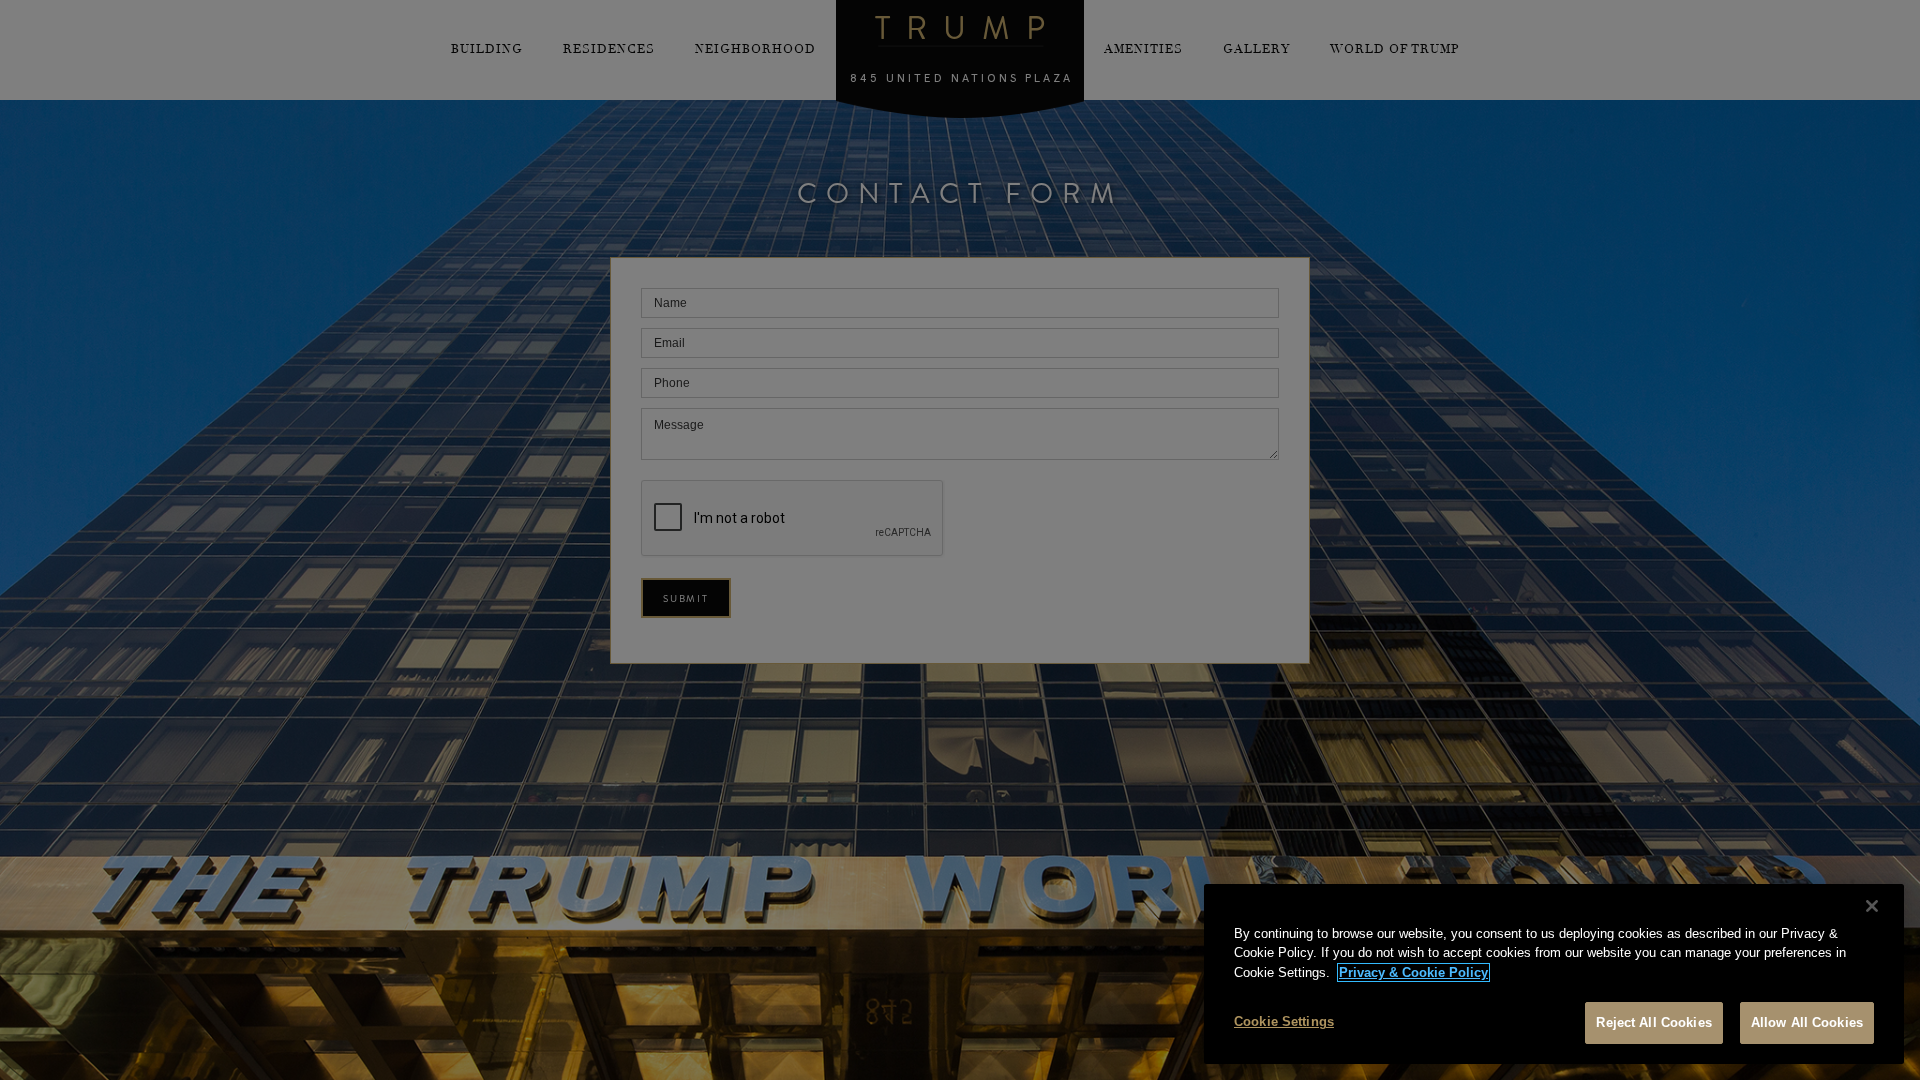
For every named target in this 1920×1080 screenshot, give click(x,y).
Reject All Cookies (1653, 1022)
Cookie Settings (1284, 1021)
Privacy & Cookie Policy (1413, 972)
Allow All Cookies (1807, 1022)
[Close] (1872, 906)
